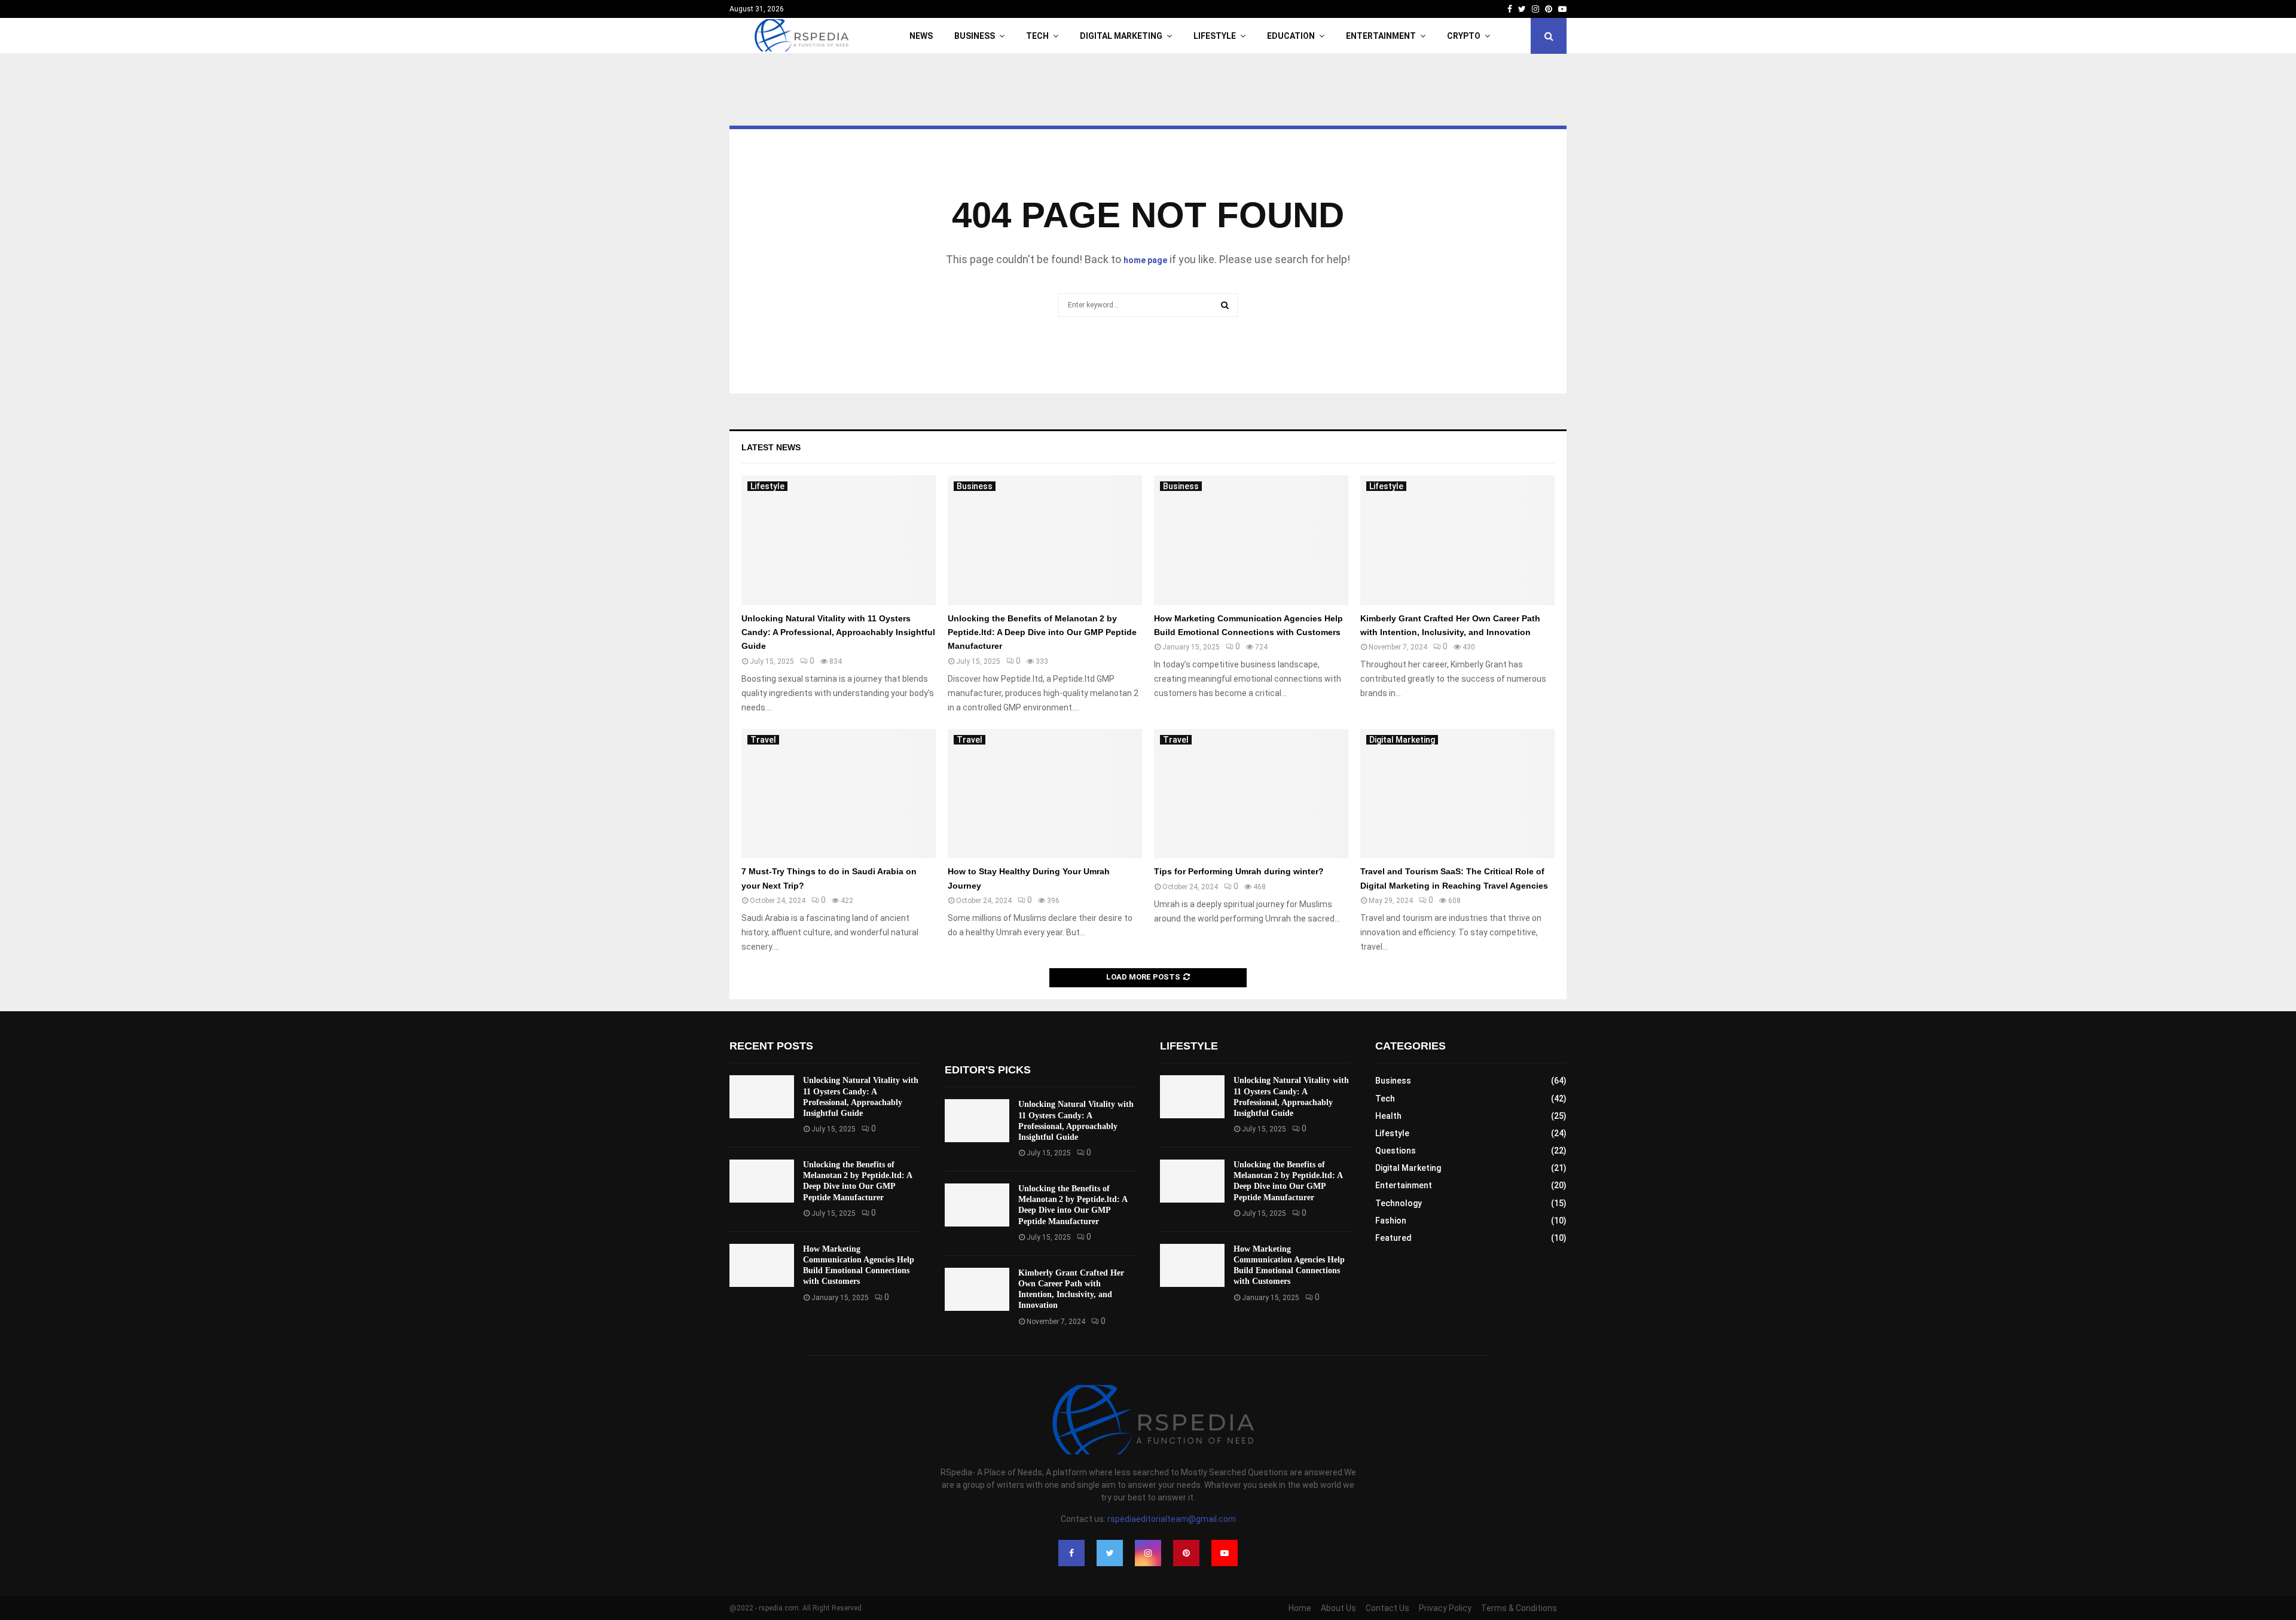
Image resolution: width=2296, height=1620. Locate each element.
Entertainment (1381, 36)
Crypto (1464, 36)
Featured (1393, 1238)
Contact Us (1387, 1608)
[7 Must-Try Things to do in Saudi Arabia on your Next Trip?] (839, 794)
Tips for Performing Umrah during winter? (1239, 871)
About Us (1338, 1608)
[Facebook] (1071, 1553)
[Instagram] (1148, 1553)
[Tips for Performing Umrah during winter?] (1251, 794)
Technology (1399, 1203)
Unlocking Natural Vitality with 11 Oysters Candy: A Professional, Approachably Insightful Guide (838, 632)
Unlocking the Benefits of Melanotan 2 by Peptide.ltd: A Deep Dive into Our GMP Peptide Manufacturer (1042, 632)
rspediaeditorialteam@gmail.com (1172, 1519)
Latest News (771, 447)
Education (1291, 36)
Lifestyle (1215, 36)
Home (1300, 1608)
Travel (763, 740)
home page (1145, 260)
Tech (1037, 36)
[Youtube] (1225, 1553)
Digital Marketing (1121, 36)
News (921, 36)
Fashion (1391, 1221)
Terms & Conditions (1519, 1608)
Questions (1396, 1151)
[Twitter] (1110, 1553)
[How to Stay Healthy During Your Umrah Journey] (1045, 794)
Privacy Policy (1445, 1608)
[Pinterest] (1186, 1553)
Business (975, 36)
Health (1388, 1116)
